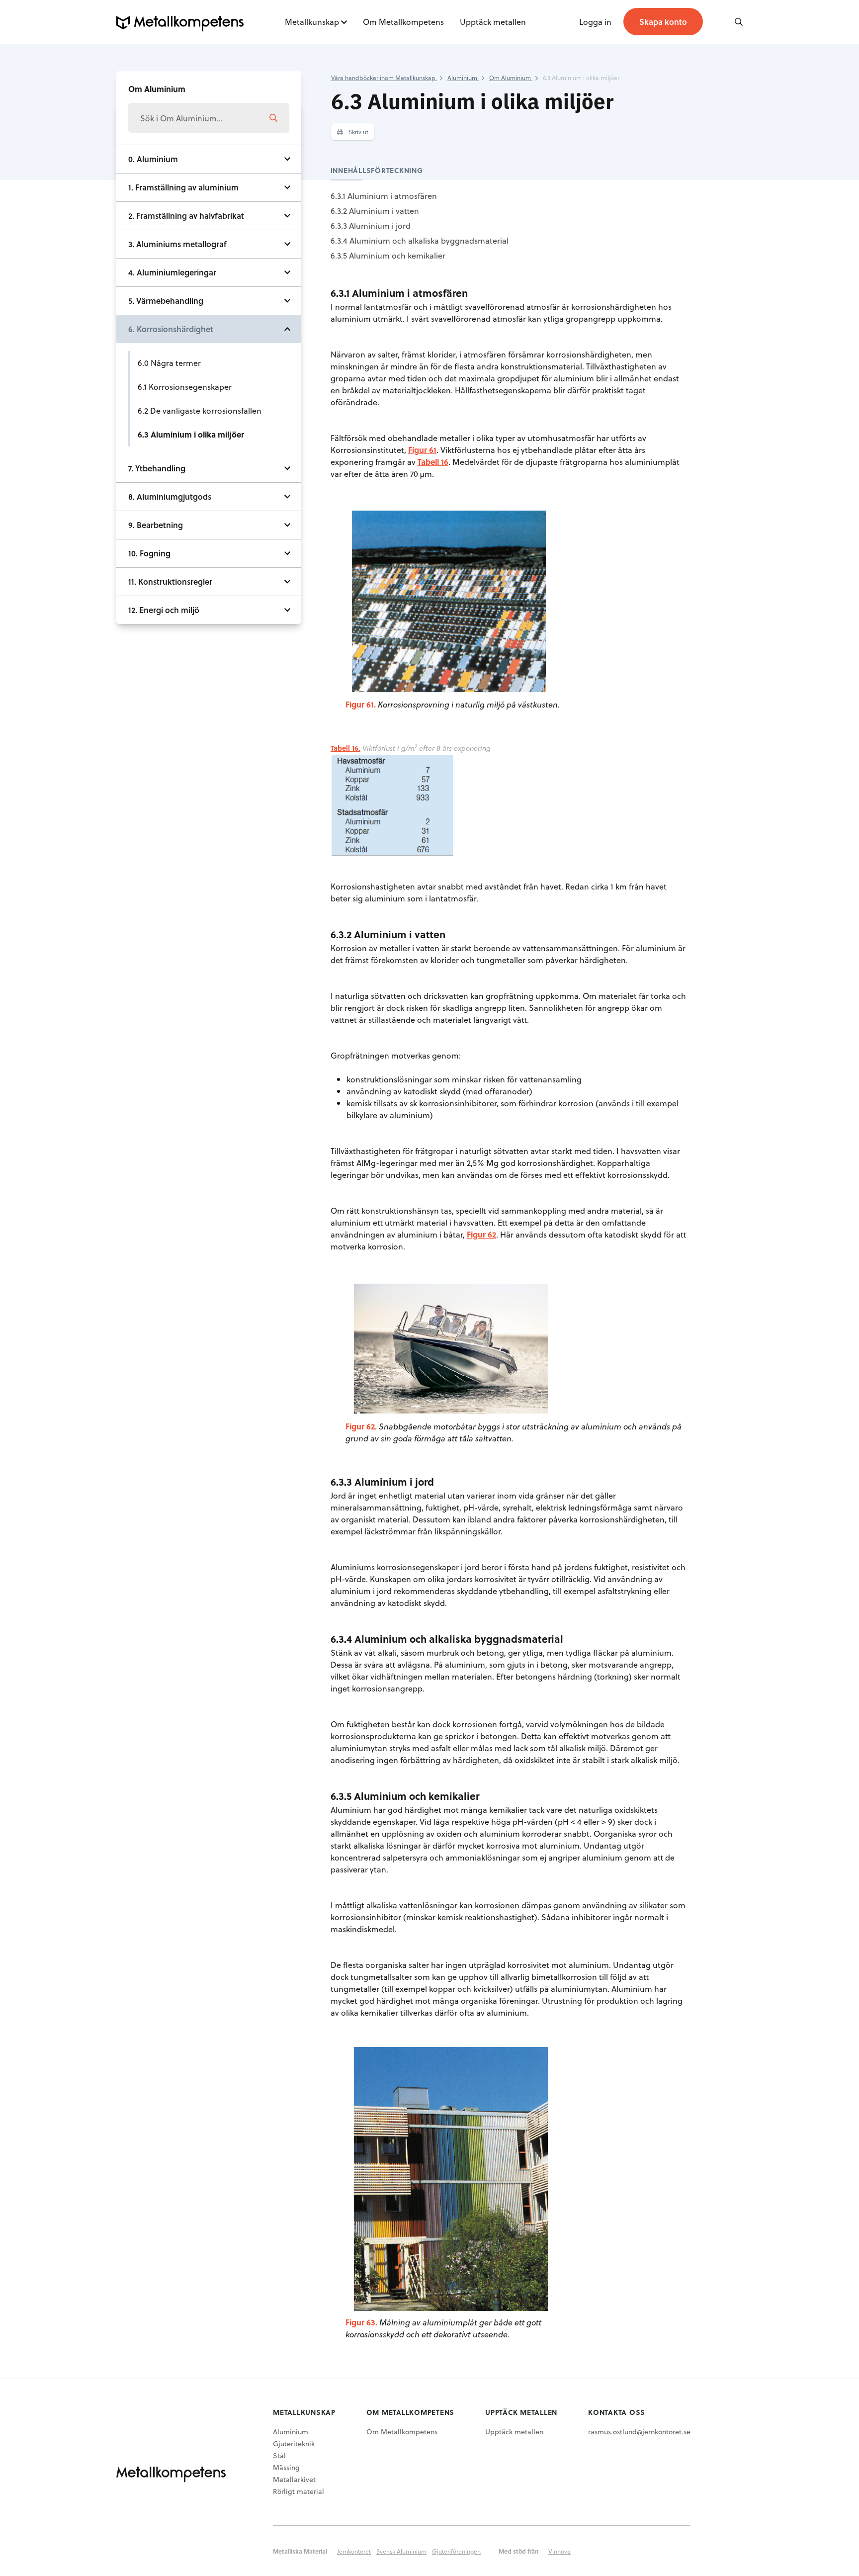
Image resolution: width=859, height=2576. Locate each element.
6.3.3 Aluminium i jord (371, 225)
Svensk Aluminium (401, 2551)
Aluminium (291, 2432)
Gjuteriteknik (294, 2443)
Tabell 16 (433, 462)
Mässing (286, 2467)
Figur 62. (361, 1426)
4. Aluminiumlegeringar (172, 272)
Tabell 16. (345, 748)
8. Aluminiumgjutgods (170, 496)
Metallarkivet (294, 2479)
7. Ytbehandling (157, 468)
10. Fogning (149, 553)
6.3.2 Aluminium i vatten (375, 211)
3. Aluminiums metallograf (177, 244)
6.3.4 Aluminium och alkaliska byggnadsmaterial (420, 240)
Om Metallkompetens (403, 22)
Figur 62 (481, 1234)
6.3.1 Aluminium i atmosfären (384, 196)
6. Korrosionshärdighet (171, 329)
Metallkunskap (312, 22)
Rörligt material (299, 2491)
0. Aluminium (153, 159)
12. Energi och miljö (164, 610)
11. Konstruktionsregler (170, 581)
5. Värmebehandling (166, 301)
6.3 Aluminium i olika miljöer (191, 434)
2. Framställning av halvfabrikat (186, 216)
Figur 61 (422, 450)
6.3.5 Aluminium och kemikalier (388, 255)
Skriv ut (358, 132)
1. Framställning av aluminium (183, 187)
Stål (279, 2455)
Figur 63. (361, 2322)
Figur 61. (361, 704)
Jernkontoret (354, 2551)
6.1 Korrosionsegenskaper (185, 387)
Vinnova (559, 2551)
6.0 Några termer (169, 363)
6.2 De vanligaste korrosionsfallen (200, 410)
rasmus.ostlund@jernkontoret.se (639, 2432)
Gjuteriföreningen (456, 2551)
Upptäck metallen (493, 22)
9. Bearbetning (156, 525)
